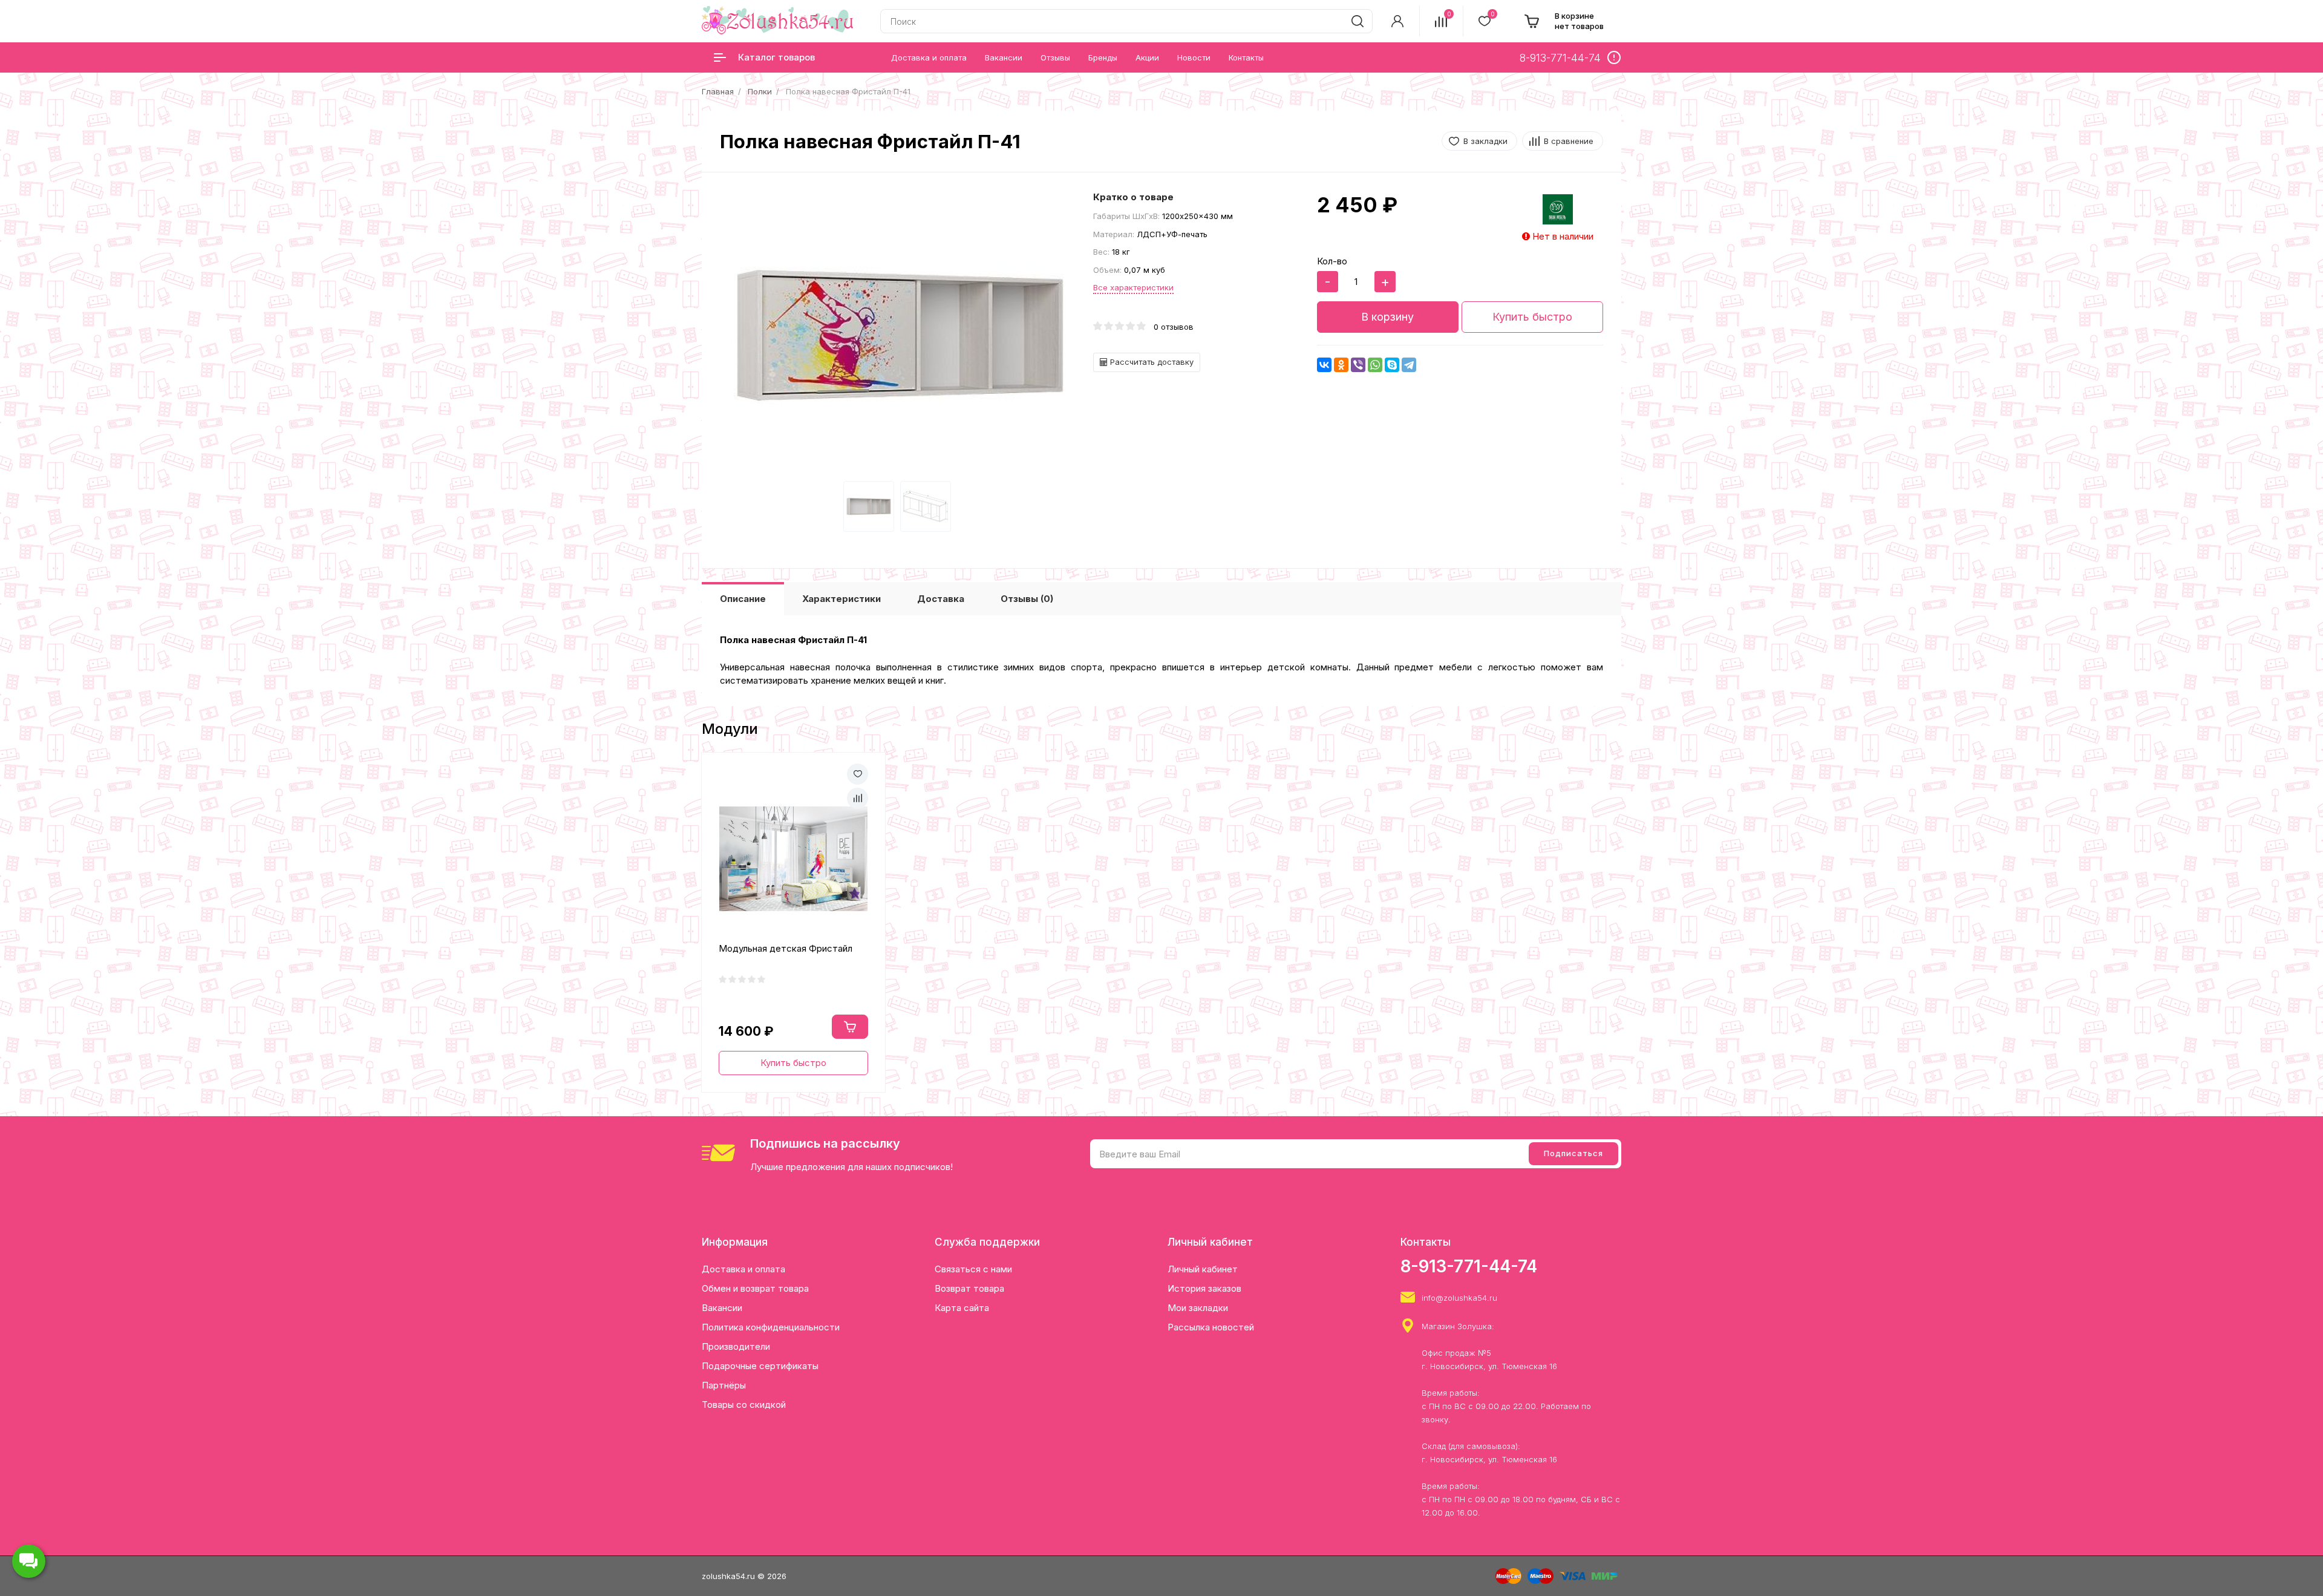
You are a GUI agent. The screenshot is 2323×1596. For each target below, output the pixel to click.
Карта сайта (962, 1308)
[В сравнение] (858, 798)
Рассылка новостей (1211, 1327)
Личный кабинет (1203, 1269)
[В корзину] (850, 1027)
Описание (743, 599)
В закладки (1485, 141)
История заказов (1204, 1288)
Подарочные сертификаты (760, 1366)
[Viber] (1358, 365)
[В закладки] (858, 774)
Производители (736, 1346)
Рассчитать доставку (1151, 362)
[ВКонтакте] (1324, 365)
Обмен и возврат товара (755, 1288)
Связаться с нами (973, 1269)
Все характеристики (1133, 287)
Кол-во (1332, 261)
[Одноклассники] (1341, 365)
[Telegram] (1409, 365)
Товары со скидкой (744, 1405)
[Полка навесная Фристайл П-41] (900, 336)
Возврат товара (969, 1288)
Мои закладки (1198, 1308)
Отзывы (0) (1027, 599)
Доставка (941, 599)
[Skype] (1392, 365)
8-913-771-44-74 (1469, 1266)
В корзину (1387, 317)
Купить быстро (1532, 317)
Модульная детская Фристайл (786, 948)
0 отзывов (1174, 327)
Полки (760, 91)
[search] (1358, 21)
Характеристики (841, 599)
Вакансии (722, 1308)
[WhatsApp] (1375, 365)
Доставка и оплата (743, 1269)
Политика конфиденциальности (771, 1327)
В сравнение (1569, 141)
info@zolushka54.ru (1459, 1298)
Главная (718, 91)
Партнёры (724, 1385)
